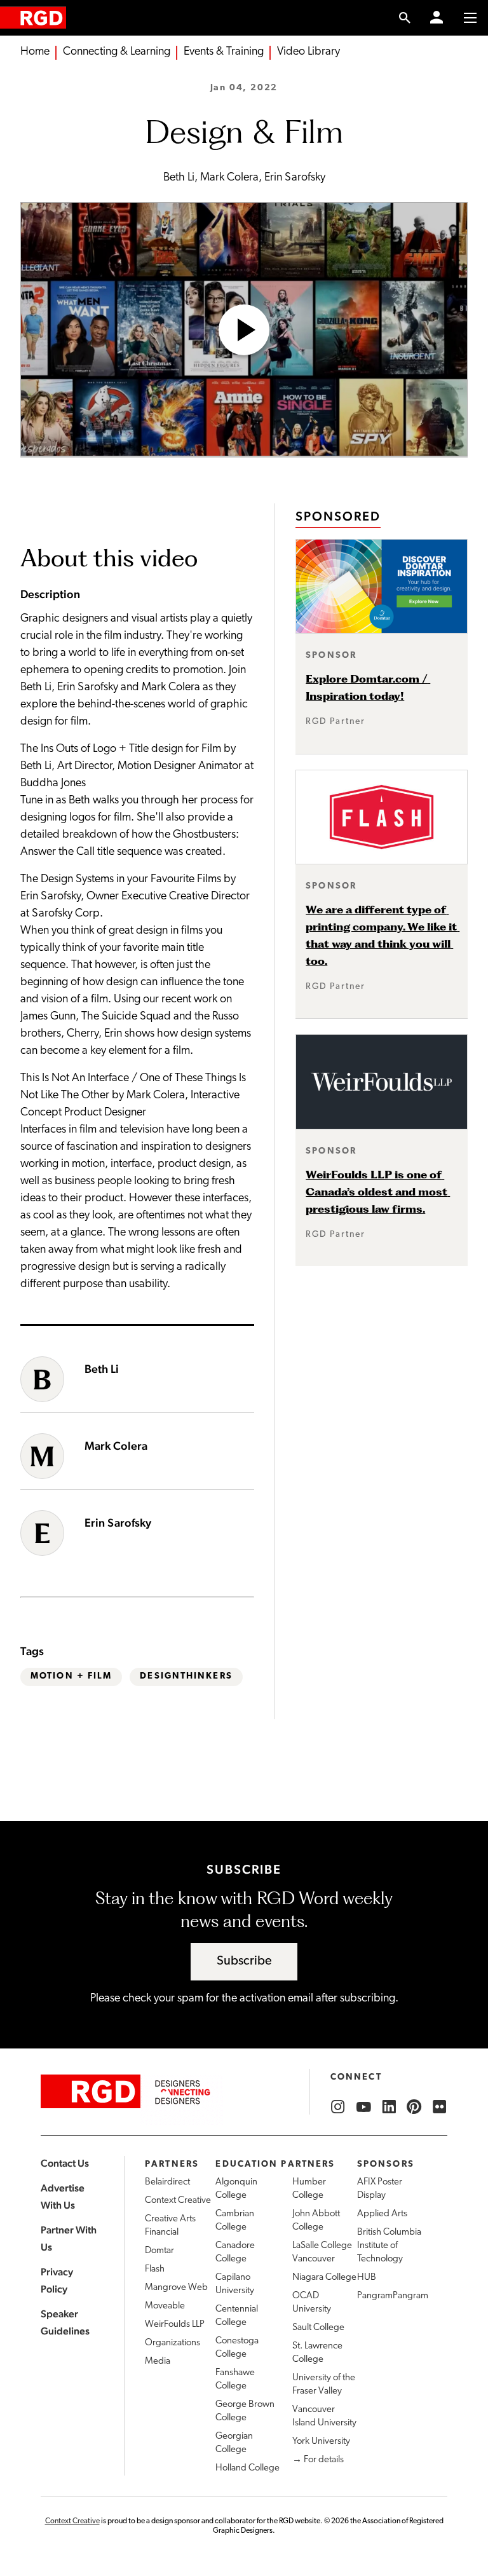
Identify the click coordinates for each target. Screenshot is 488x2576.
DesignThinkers (186, 1676)
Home (35, 52)
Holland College (247, 2468)
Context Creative (178, 2201)
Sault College (318, 2328)
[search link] (405, 18)
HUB (367, 2278)
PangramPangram (393, 2296)
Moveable (165, 2306)
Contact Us (65, 2163)
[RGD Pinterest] (414, 2107)
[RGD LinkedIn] (389, 2107)
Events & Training (224, 52)
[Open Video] (244, 330)
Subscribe (244, 1961)
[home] (33, 17)
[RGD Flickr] (440, 2107)
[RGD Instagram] (338, 2107)
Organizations (173, 2343)
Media (158, 2361)
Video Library (308, 52)
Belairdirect (167, 2182)
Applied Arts (382, 2214)
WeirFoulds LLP (175, 2325)
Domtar (159, 2251)
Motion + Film (71, 1676)
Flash (155, 2269)
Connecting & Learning (117, 52)
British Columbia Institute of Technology (389, 2246)
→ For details (318, 2460)
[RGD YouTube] (363, 2107)
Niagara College (324, 2278)
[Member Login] (437, 18)
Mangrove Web (176, 2288)
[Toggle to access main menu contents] (470, 18)
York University (321, 2442)
